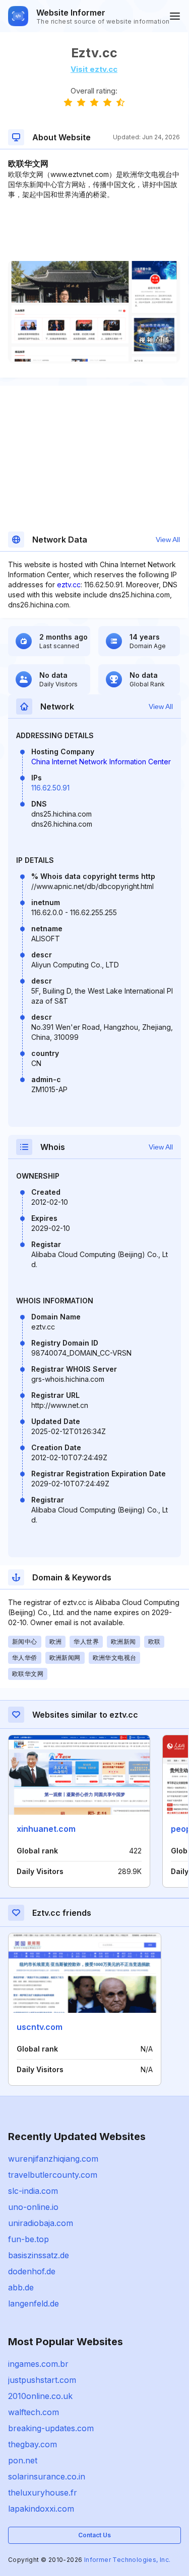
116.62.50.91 (50, 788)
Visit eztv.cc (94, 69)
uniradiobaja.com (41, 2223)
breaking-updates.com (51, 2428)
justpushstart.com (42, 2380)
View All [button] (168, 540)
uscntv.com (40, 2027)
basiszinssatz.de (39, 2255)
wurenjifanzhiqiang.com (53, 2159)
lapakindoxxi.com (41, 2509)
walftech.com (34, 2412)
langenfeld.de (34, 2303)
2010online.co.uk (40, 2396)
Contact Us (94, 2535)
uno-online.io (33, 2207)
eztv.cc (69, 585)
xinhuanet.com (46, 1829)
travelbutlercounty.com (53, 2175)
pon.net (23, 2460)
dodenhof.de (32, 2271)
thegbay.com (33, 2444)
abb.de (21, 2287)
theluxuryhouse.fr (43, 2493)
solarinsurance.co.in (47, 2476)
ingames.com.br (38, 2364)
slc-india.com (33, 2191)
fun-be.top (28, 2239)
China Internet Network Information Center (101, 762)
